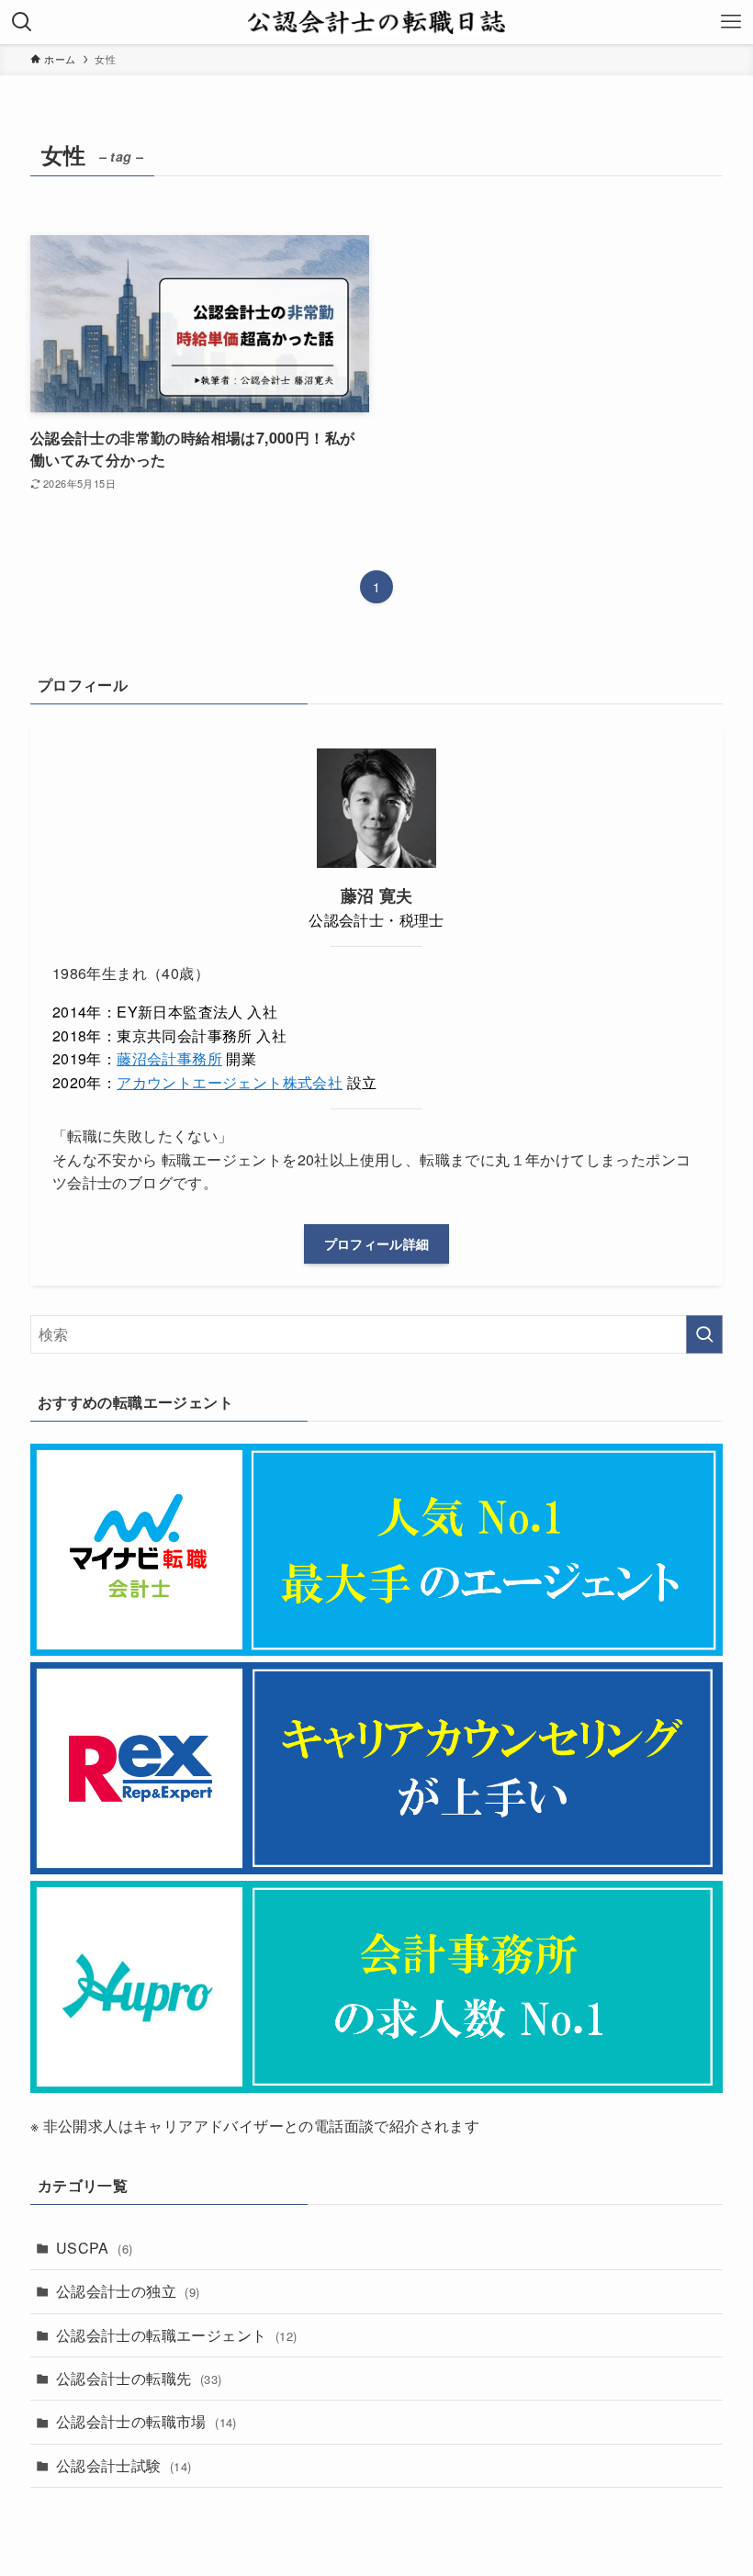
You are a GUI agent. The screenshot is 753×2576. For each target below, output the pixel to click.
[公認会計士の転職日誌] (376, 22)
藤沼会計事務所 (169, 1058)
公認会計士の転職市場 (146, 2421)
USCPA (95, 2248)
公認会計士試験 (124, 2465)
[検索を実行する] (704, 1334)
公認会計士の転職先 (139, 2378)
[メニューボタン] (731, 22)
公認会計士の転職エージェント (177, 2335)
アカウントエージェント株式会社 (230, 1082)
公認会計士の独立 (128, 2291)
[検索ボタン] (22, 22)
